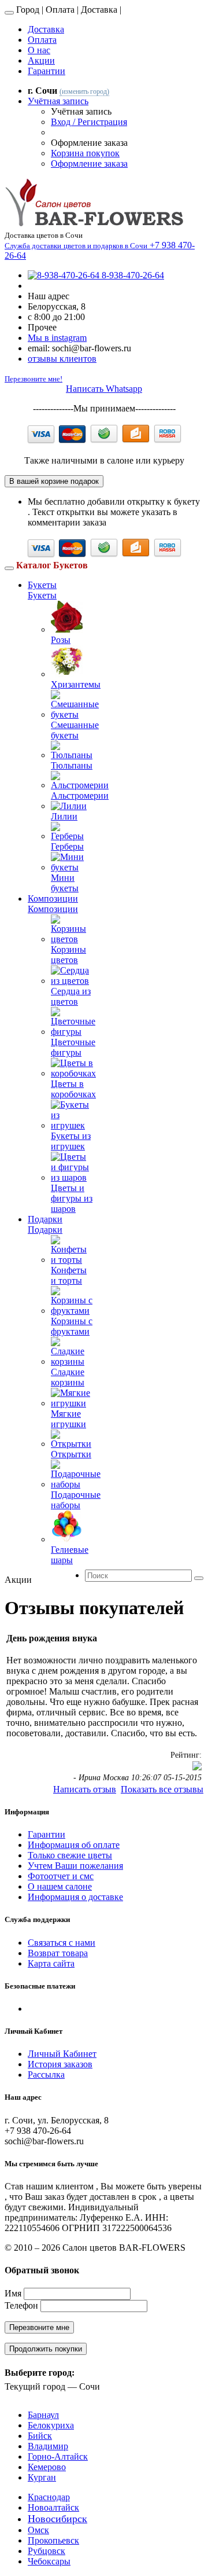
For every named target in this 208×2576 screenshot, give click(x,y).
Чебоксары (49, 2561)
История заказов (60, 2064)
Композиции (53, 899)
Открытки (71, 1454)
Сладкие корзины (68, 1377)
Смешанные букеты (75, 730)
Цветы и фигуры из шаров (72, 1198)
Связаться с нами (62, 1943)
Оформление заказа (89, 163)
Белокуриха (51, 2425)
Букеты (42, 585)
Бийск (40, 2436)
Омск (38, 2530)
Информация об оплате (74, 1845)
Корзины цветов (68, 955)
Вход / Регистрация (89, 122)
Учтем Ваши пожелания (75, 1866)
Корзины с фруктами (72, 1326)
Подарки (45, 1219)
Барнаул (43, 2415)
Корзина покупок (85, 153)
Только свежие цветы (70, 1855)
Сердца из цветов (71, 996)
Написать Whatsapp (104, 389)
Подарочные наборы (76, 1500)
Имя (13, 2293)
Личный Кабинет (62, 2054)
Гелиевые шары (70, 1555)
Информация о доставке (75, 1897)
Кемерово (47, 2467)
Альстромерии (80, 795)
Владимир (48, 2446)
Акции (41, 60)
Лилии (64, 816)
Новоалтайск (53, 2507)
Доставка (46, 29)
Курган (42, 2477)
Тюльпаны (72, 765)
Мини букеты (65, 883)
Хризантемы (76, 684)
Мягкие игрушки (68, 1419)
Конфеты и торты (69, 1275)
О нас (39, 50)
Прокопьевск (53, 2540)
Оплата (42, 40)
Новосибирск (57, 2519)
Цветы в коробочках (73, 1089)
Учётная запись (58, 101)
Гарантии (47, 71)
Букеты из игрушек (71, 1141)
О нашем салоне (60, 1886)
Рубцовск (47, 2551)
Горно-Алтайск (58, 2456)
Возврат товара (58, 1953)
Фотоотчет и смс (61, 1876)
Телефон (21, 2305)
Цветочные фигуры (73, 1047)
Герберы (67, 846)
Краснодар (49, 2497)
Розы (61, 640)
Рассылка (46, 2075)
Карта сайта (51, 1963)
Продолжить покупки (46, 2349)
